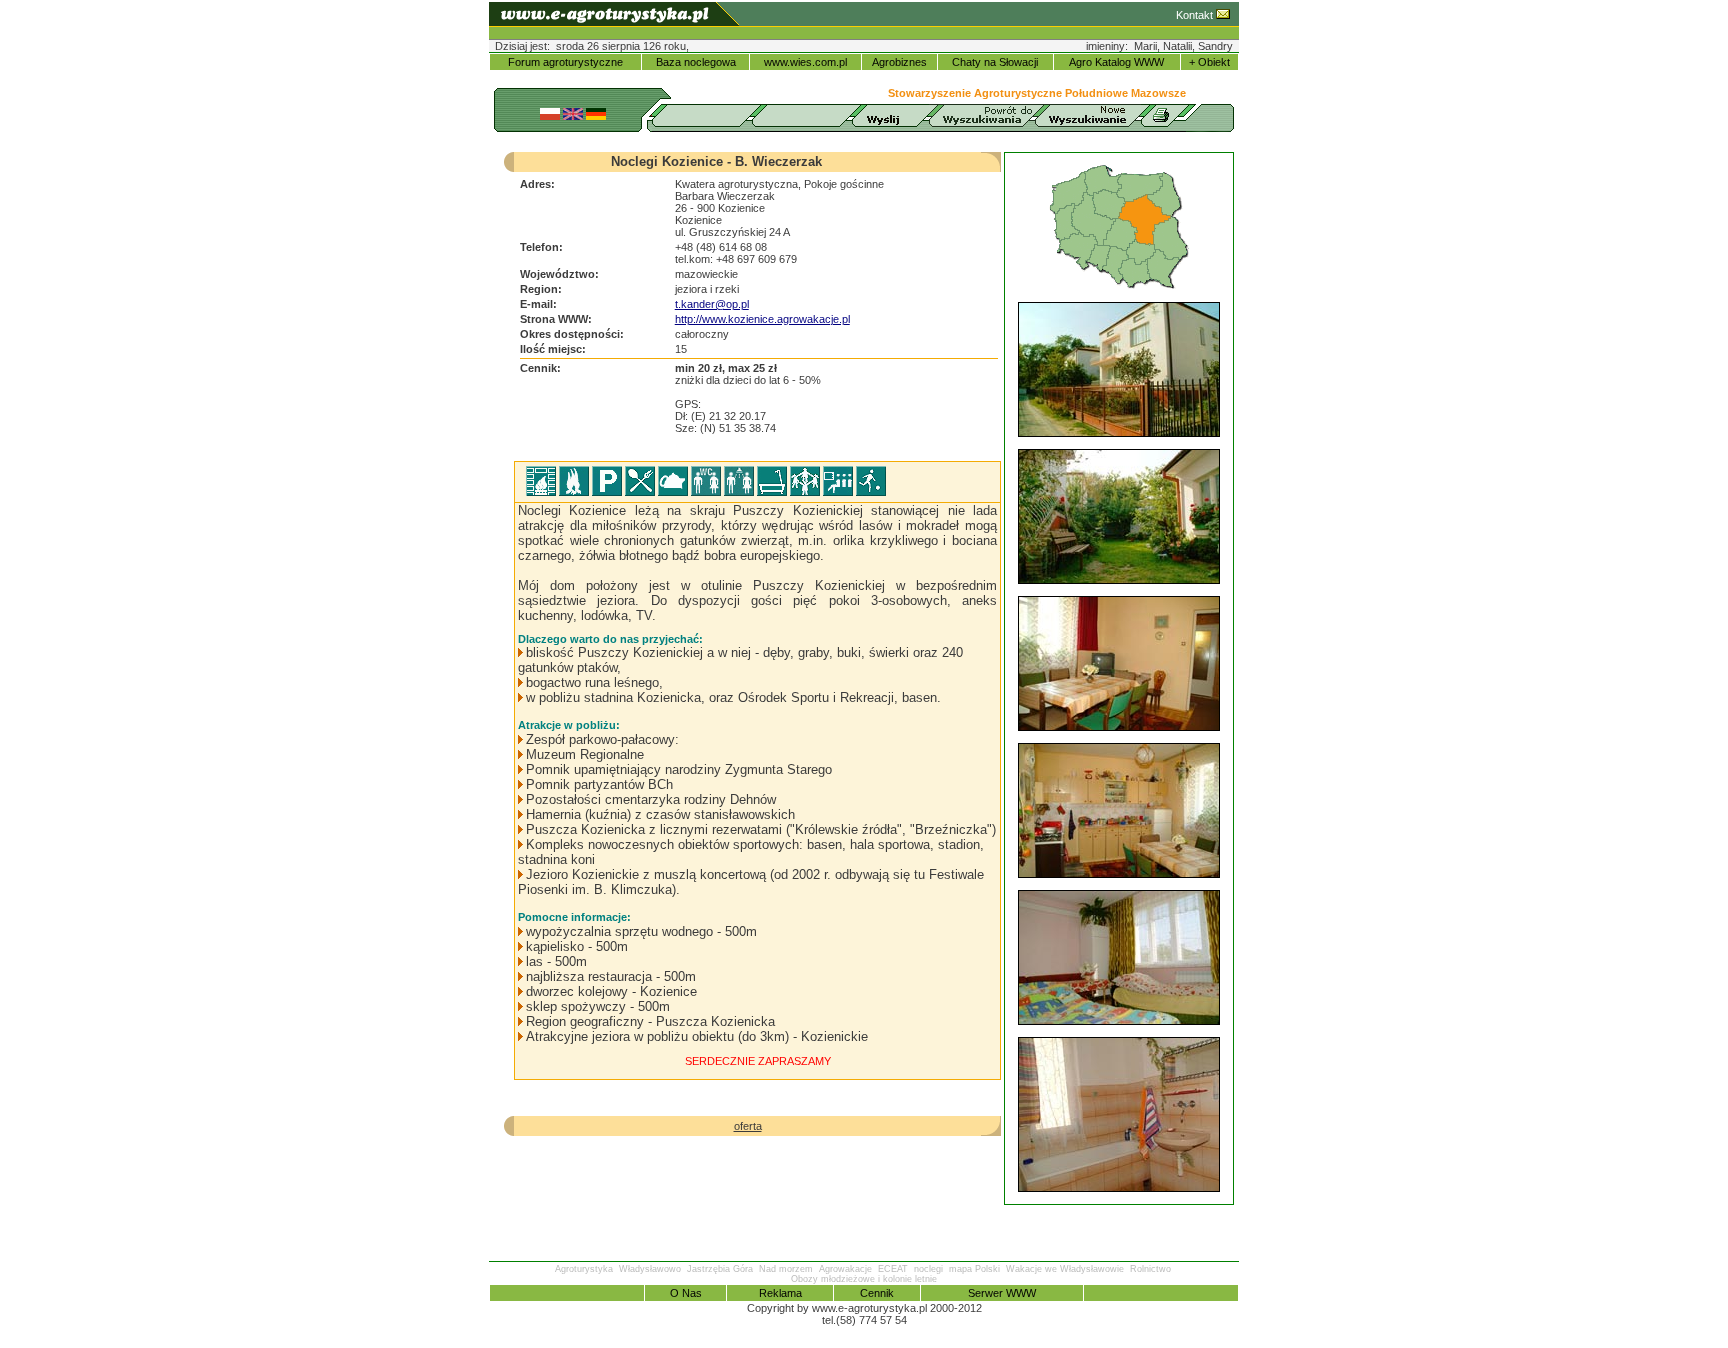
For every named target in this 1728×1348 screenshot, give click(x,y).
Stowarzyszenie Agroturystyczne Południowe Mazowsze (1037, 93)
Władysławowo (650, 1269)
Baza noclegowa (696, 62)
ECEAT (893, 1269)
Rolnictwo (1150, 1269)
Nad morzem (786, 1269)
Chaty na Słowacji (995, 62)
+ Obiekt (1209, 62)
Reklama (780, 1293)
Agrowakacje (845, 1269)
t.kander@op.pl (712, 304)
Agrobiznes (899, 62)
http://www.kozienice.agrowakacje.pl (762, 319)
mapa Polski (974, 1269)
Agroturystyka (584, 1269)
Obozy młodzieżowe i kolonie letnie (864, 1279)
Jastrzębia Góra (720, 1269)
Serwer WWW (1002, 1293)
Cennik (877, 1293)
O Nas (686, 1293)
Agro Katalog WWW (1116, 62)
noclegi (928, 1269)
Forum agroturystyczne (565, 62)
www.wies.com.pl (805, 62)
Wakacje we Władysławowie (1065, 1269)
